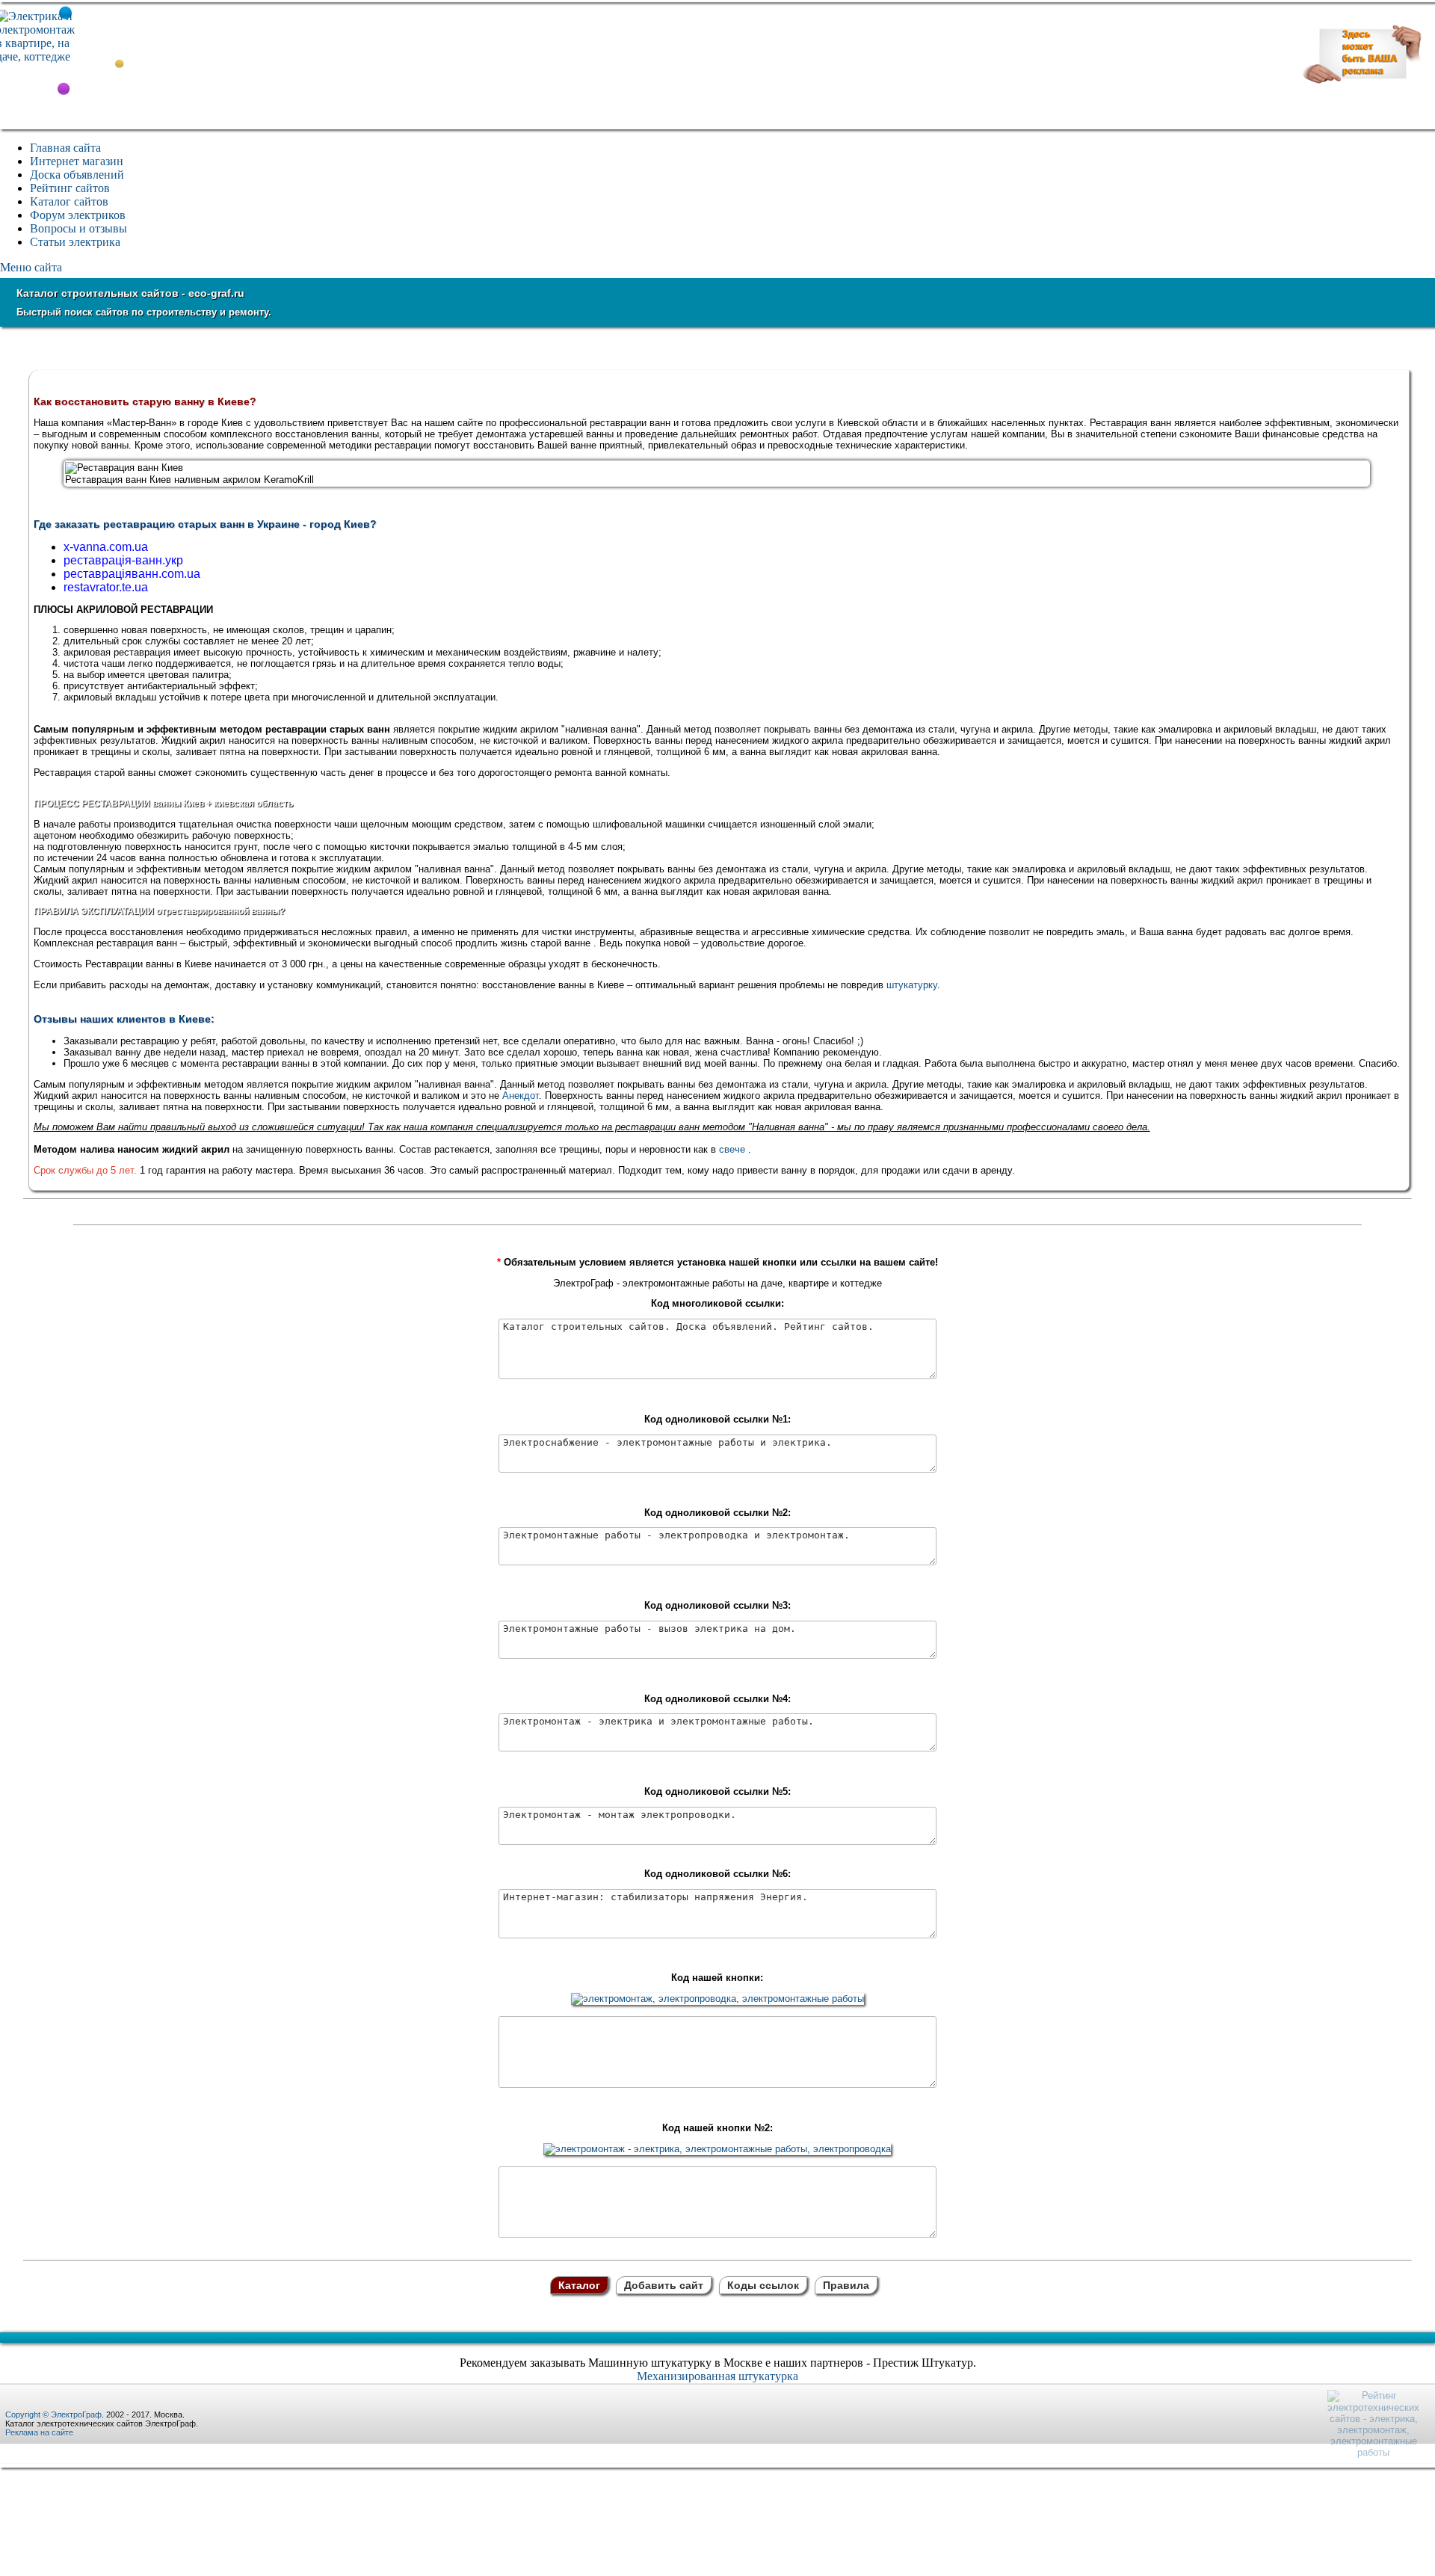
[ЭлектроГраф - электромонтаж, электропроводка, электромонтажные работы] (717, 1999)
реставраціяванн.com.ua (132, 574)
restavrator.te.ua (106, 587)
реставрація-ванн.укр (123, 560)
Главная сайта (65, 148)
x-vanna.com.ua (106, 547)
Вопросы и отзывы (78, 228)
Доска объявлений (77, 175)
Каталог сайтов (69, 201)
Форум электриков (78, 215)
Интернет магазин (77, 161)
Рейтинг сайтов (70, 188)
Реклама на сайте (39, 2432)
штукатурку (912, 985)
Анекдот (521, 1096)
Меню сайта (31, 267)
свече (732, 1149)
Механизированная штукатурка (717, 2376)
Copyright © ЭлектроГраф (53, 2415)
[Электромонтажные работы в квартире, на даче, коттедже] (37, 56)
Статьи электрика (75, 242)
